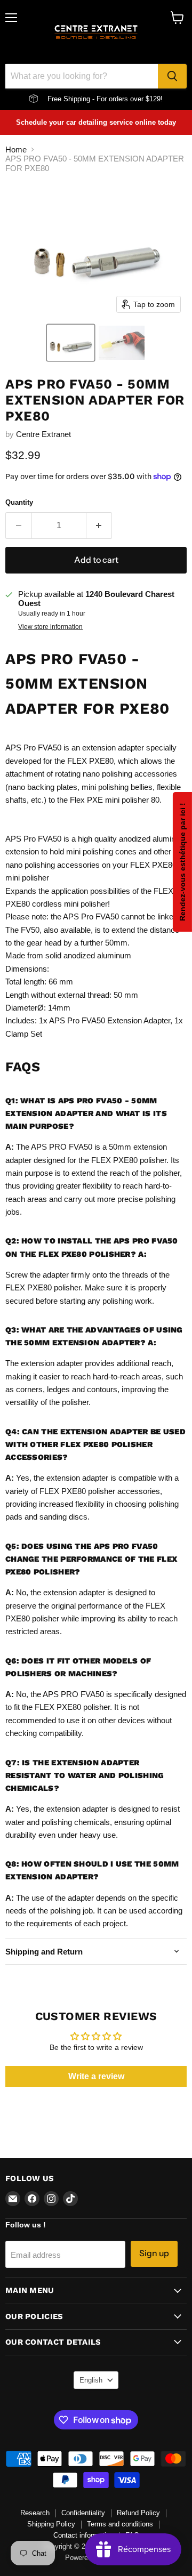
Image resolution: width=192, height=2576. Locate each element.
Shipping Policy (51, 2524)
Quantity (19, 502)
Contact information (83, 2535)
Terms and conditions (120, 2524)
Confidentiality (83, 2513)
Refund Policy (138, 2513)
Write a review (96, 2076)
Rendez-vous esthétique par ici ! (182, 862)
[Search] (172, 76)
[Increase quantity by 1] (99, 526)
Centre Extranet (43, 434)
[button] (71, 343)
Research (35, 2513)
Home (16, 150)
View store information (50, 627)
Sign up (154, 2253)
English (91, 2380)
